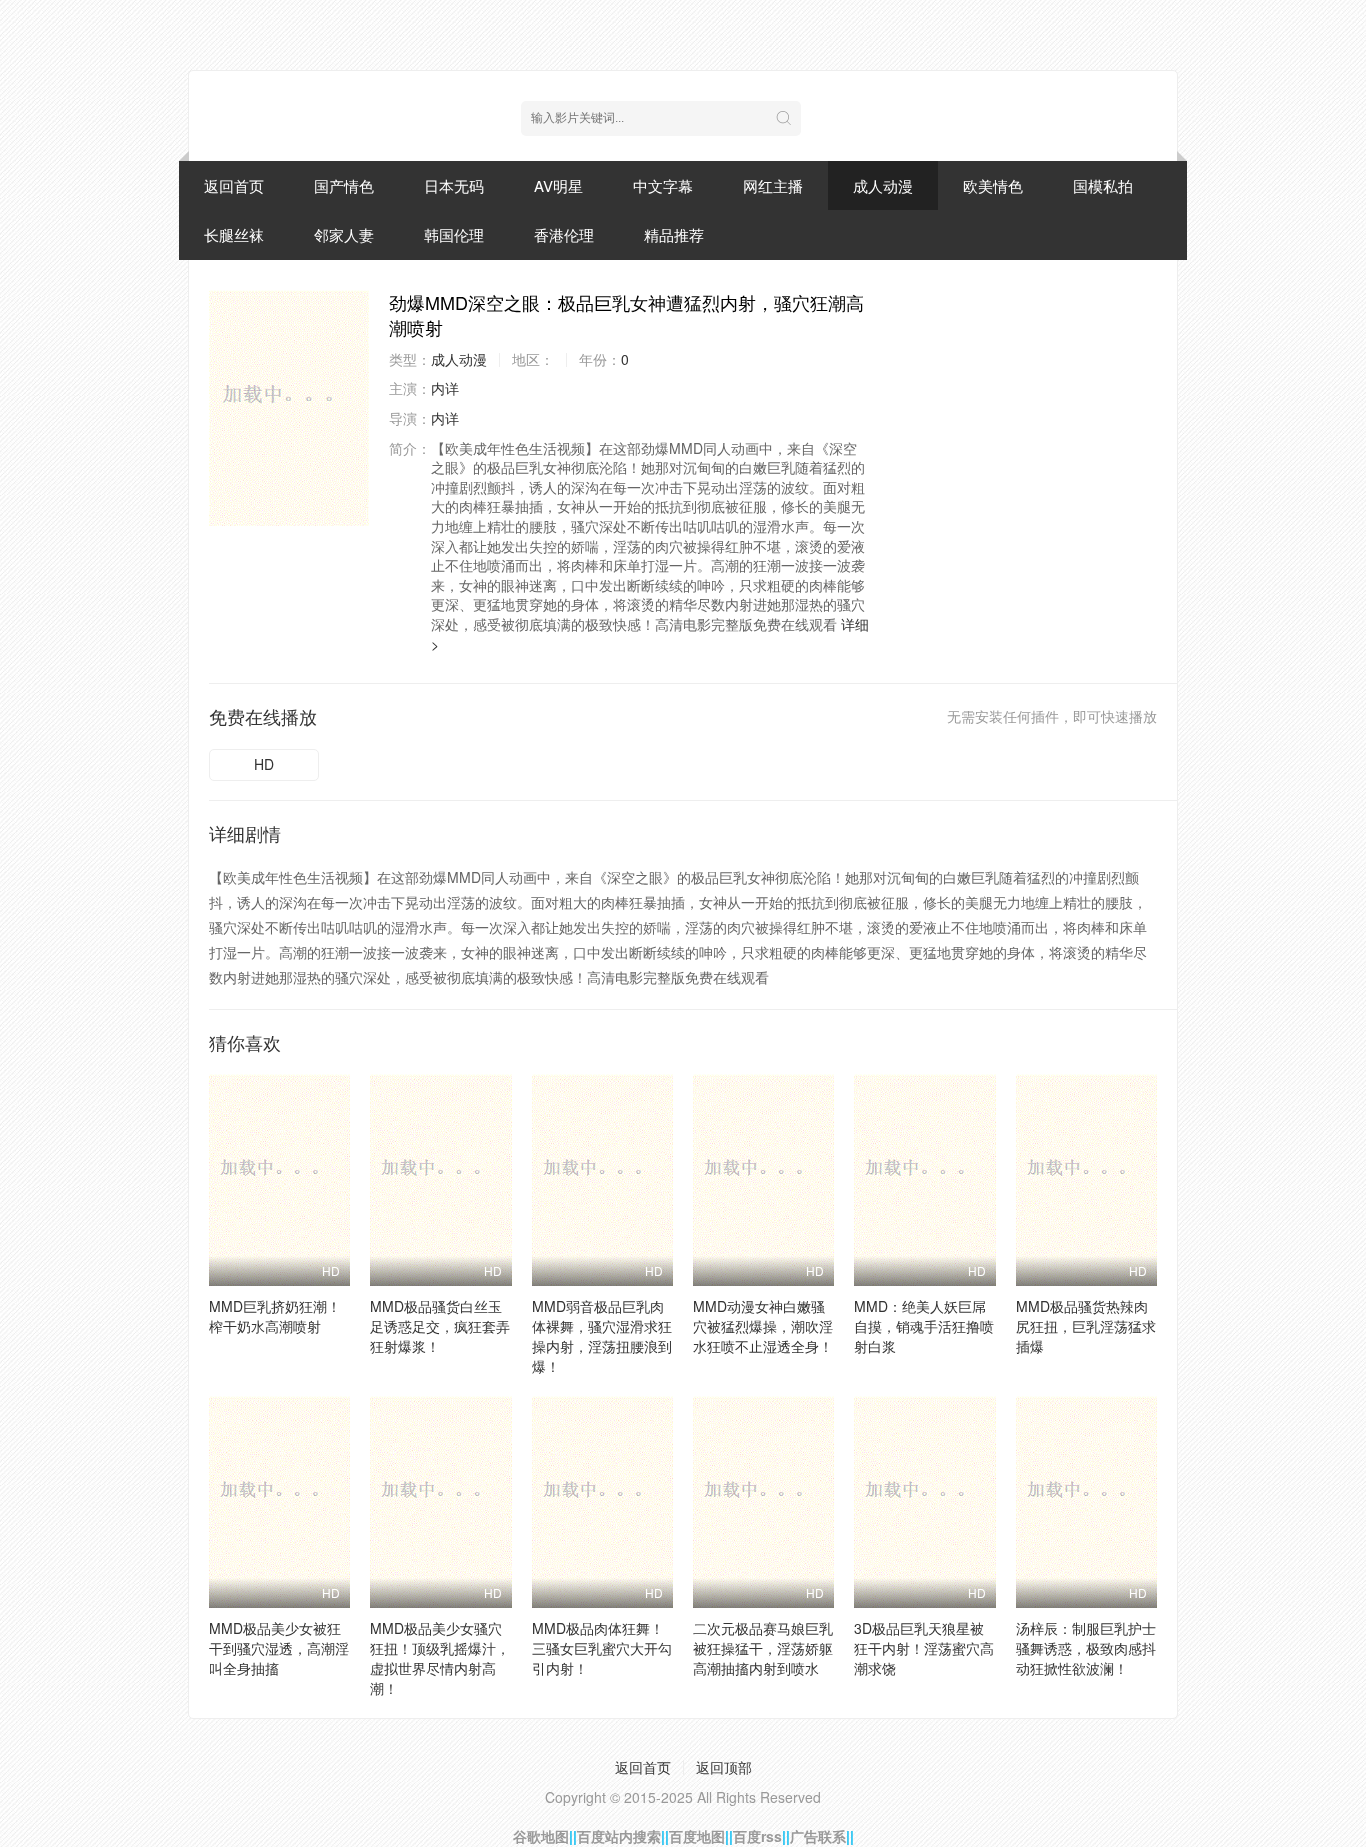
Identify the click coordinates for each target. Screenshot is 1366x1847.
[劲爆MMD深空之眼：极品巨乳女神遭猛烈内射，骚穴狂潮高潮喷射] (289, 408)
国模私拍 (1103, 185)
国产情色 (344, 185)
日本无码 (454, 185)
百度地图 (697, 1836)
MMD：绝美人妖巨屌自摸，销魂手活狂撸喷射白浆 (924, 1326)
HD (264, 764)
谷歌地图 (541, 1836)
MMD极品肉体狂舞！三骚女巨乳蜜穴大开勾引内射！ (602, 1648)
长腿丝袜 (234, 234)
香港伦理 (564, 234)
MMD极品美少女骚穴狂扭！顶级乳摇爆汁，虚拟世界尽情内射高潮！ (440, 1658)
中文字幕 (663, 185)
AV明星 (558, 185)
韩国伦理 (454, 234)
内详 (445, 388)
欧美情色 (993, 185)
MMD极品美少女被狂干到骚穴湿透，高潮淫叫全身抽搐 (279, 1648)
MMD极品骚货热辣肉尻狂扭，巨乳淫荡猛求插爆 (1086, 1326)
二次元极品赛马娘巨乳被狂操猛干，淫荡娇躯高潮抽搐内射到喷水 (763, 1648)
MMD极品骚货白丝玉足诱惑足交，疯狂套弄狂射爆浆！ (440, 1326)
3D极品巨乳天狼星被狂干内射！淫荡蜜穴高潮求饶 (924, 1648)
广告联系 (818, 1836)
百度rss (757, 1836)
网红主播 (773, 185)
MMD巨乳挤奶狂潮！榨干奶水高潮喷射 (275, 1316)
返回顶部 (724, 1767)
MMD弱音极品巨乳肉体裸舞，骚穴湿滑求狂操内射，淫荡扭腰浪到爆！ (602, 1336)
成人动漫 (883, 185)
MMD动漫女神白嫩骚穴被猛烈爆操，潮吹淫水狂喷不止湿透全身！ (763, 1326)
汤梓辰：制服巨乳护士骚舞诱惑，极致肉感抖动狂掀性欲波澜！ (1086, 1648)
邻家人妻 (344, 234)
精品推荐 (674, 234)
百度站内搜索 (619, 1836)
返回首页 (234, 185)
